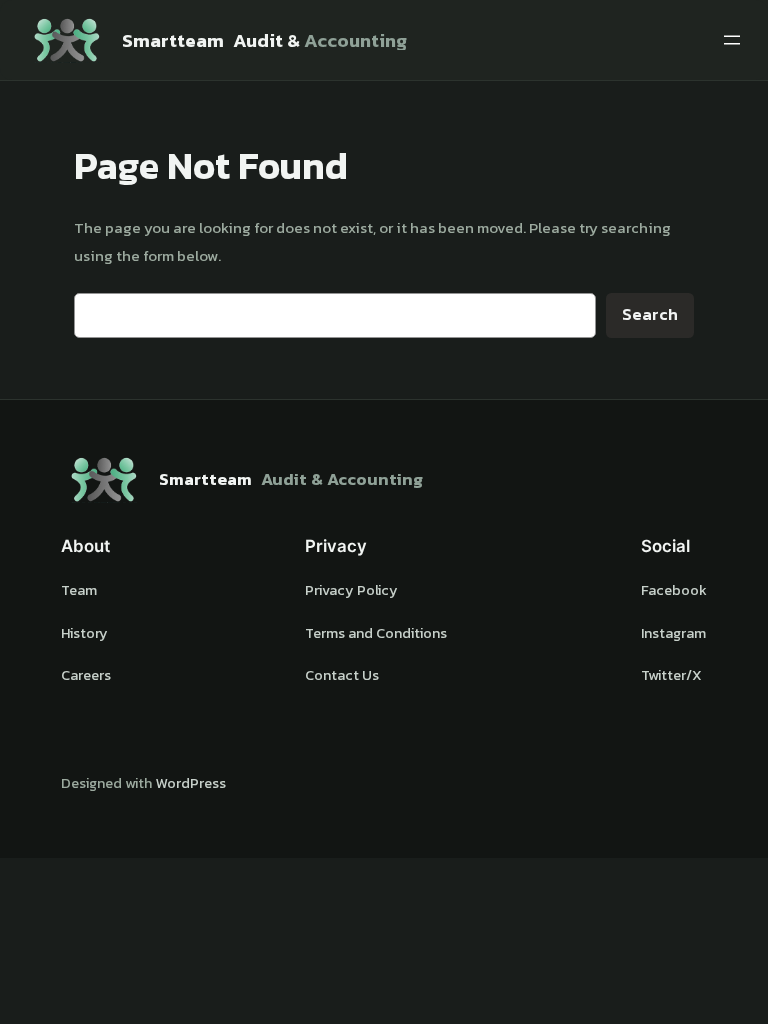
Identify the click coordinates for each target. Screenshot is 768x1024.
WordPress (190, 783)
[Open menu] (732, 40)
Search (650, 314)
